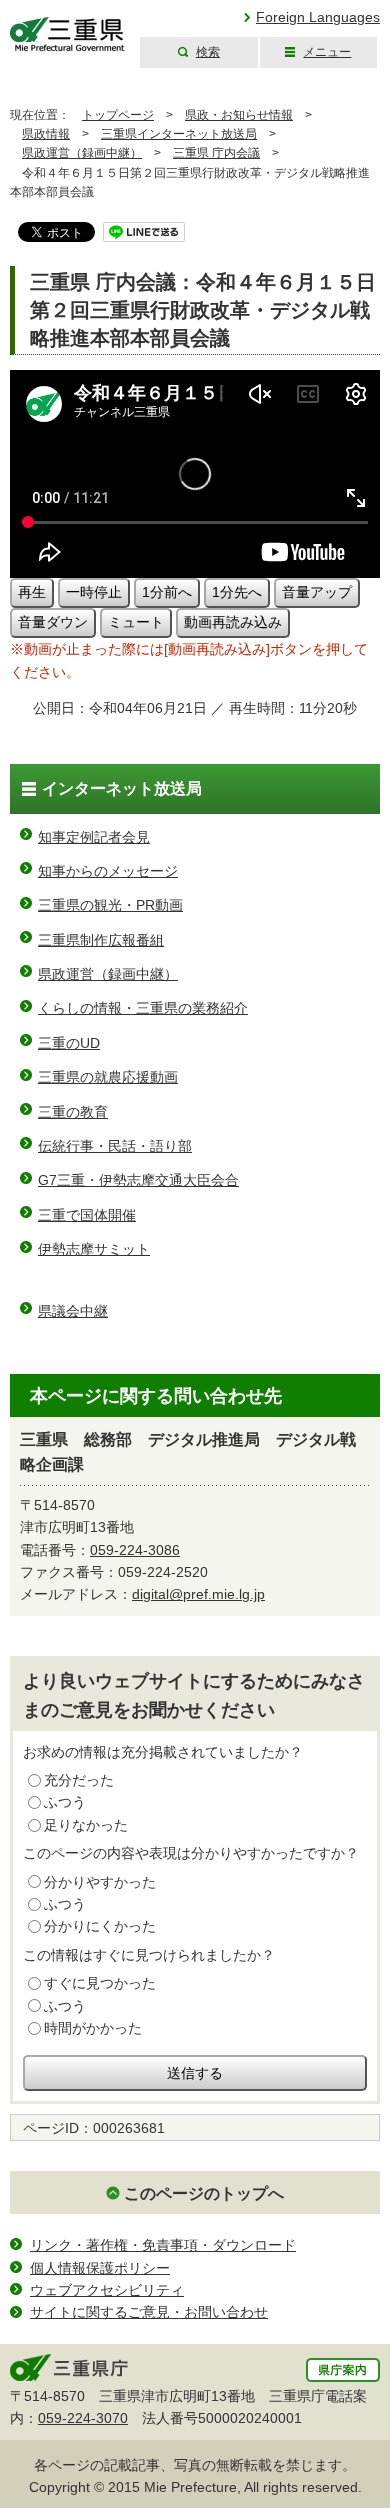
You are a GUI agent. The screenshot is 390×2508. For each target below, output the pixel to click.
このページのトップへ (204, 2193)
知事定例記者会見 (94, 837)
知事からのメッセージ (108, 871)
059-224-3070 (83, 2418)
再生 (32, 592)
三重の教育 (73, 1112)
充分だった (79, 1780)
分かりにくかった (100, 1926)
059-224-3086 (135, 1550)
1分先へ (237, 592)
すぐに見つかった (100, 1983)
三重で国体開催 (87, 1215)
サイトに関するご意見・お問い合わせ (149, 2312)
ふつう (65, 1802)
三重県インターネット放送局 (179, 134)
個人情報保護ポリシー (100, 2268)
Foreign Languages (318, 17)
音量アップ (317, 592)
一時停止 (94, 592)
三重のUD (69, 1043)
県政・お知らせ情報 (239, 115)
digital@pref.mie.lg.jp (198, 1594)
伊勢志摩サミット (94, 1249)
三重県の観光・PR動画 (110, 905)
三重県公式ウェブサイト (67, 34)
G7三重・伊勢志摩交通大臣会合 (138, 1180)
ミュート (136, 622)
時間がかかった (93, 2028)
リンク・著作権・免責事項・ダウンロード (163, 2245)
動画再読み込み (233, 622)
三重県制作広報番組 (101, 940)
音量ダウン (53, 622)
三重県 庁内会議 (216, 153)
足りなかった (86, 1825)
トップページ (118, 115)
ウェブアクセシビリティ (107, 2290)
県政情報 (46, 134)
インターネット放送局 (122, 788)
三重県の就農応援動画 (108, 1077)
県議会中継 (73, 1311)
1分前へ (167, 592)
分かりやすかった (100, 1882)
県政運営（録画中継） (82, 153)
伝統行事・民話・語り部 (115, 1146)
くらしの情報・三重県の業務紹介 (143, 1008)
